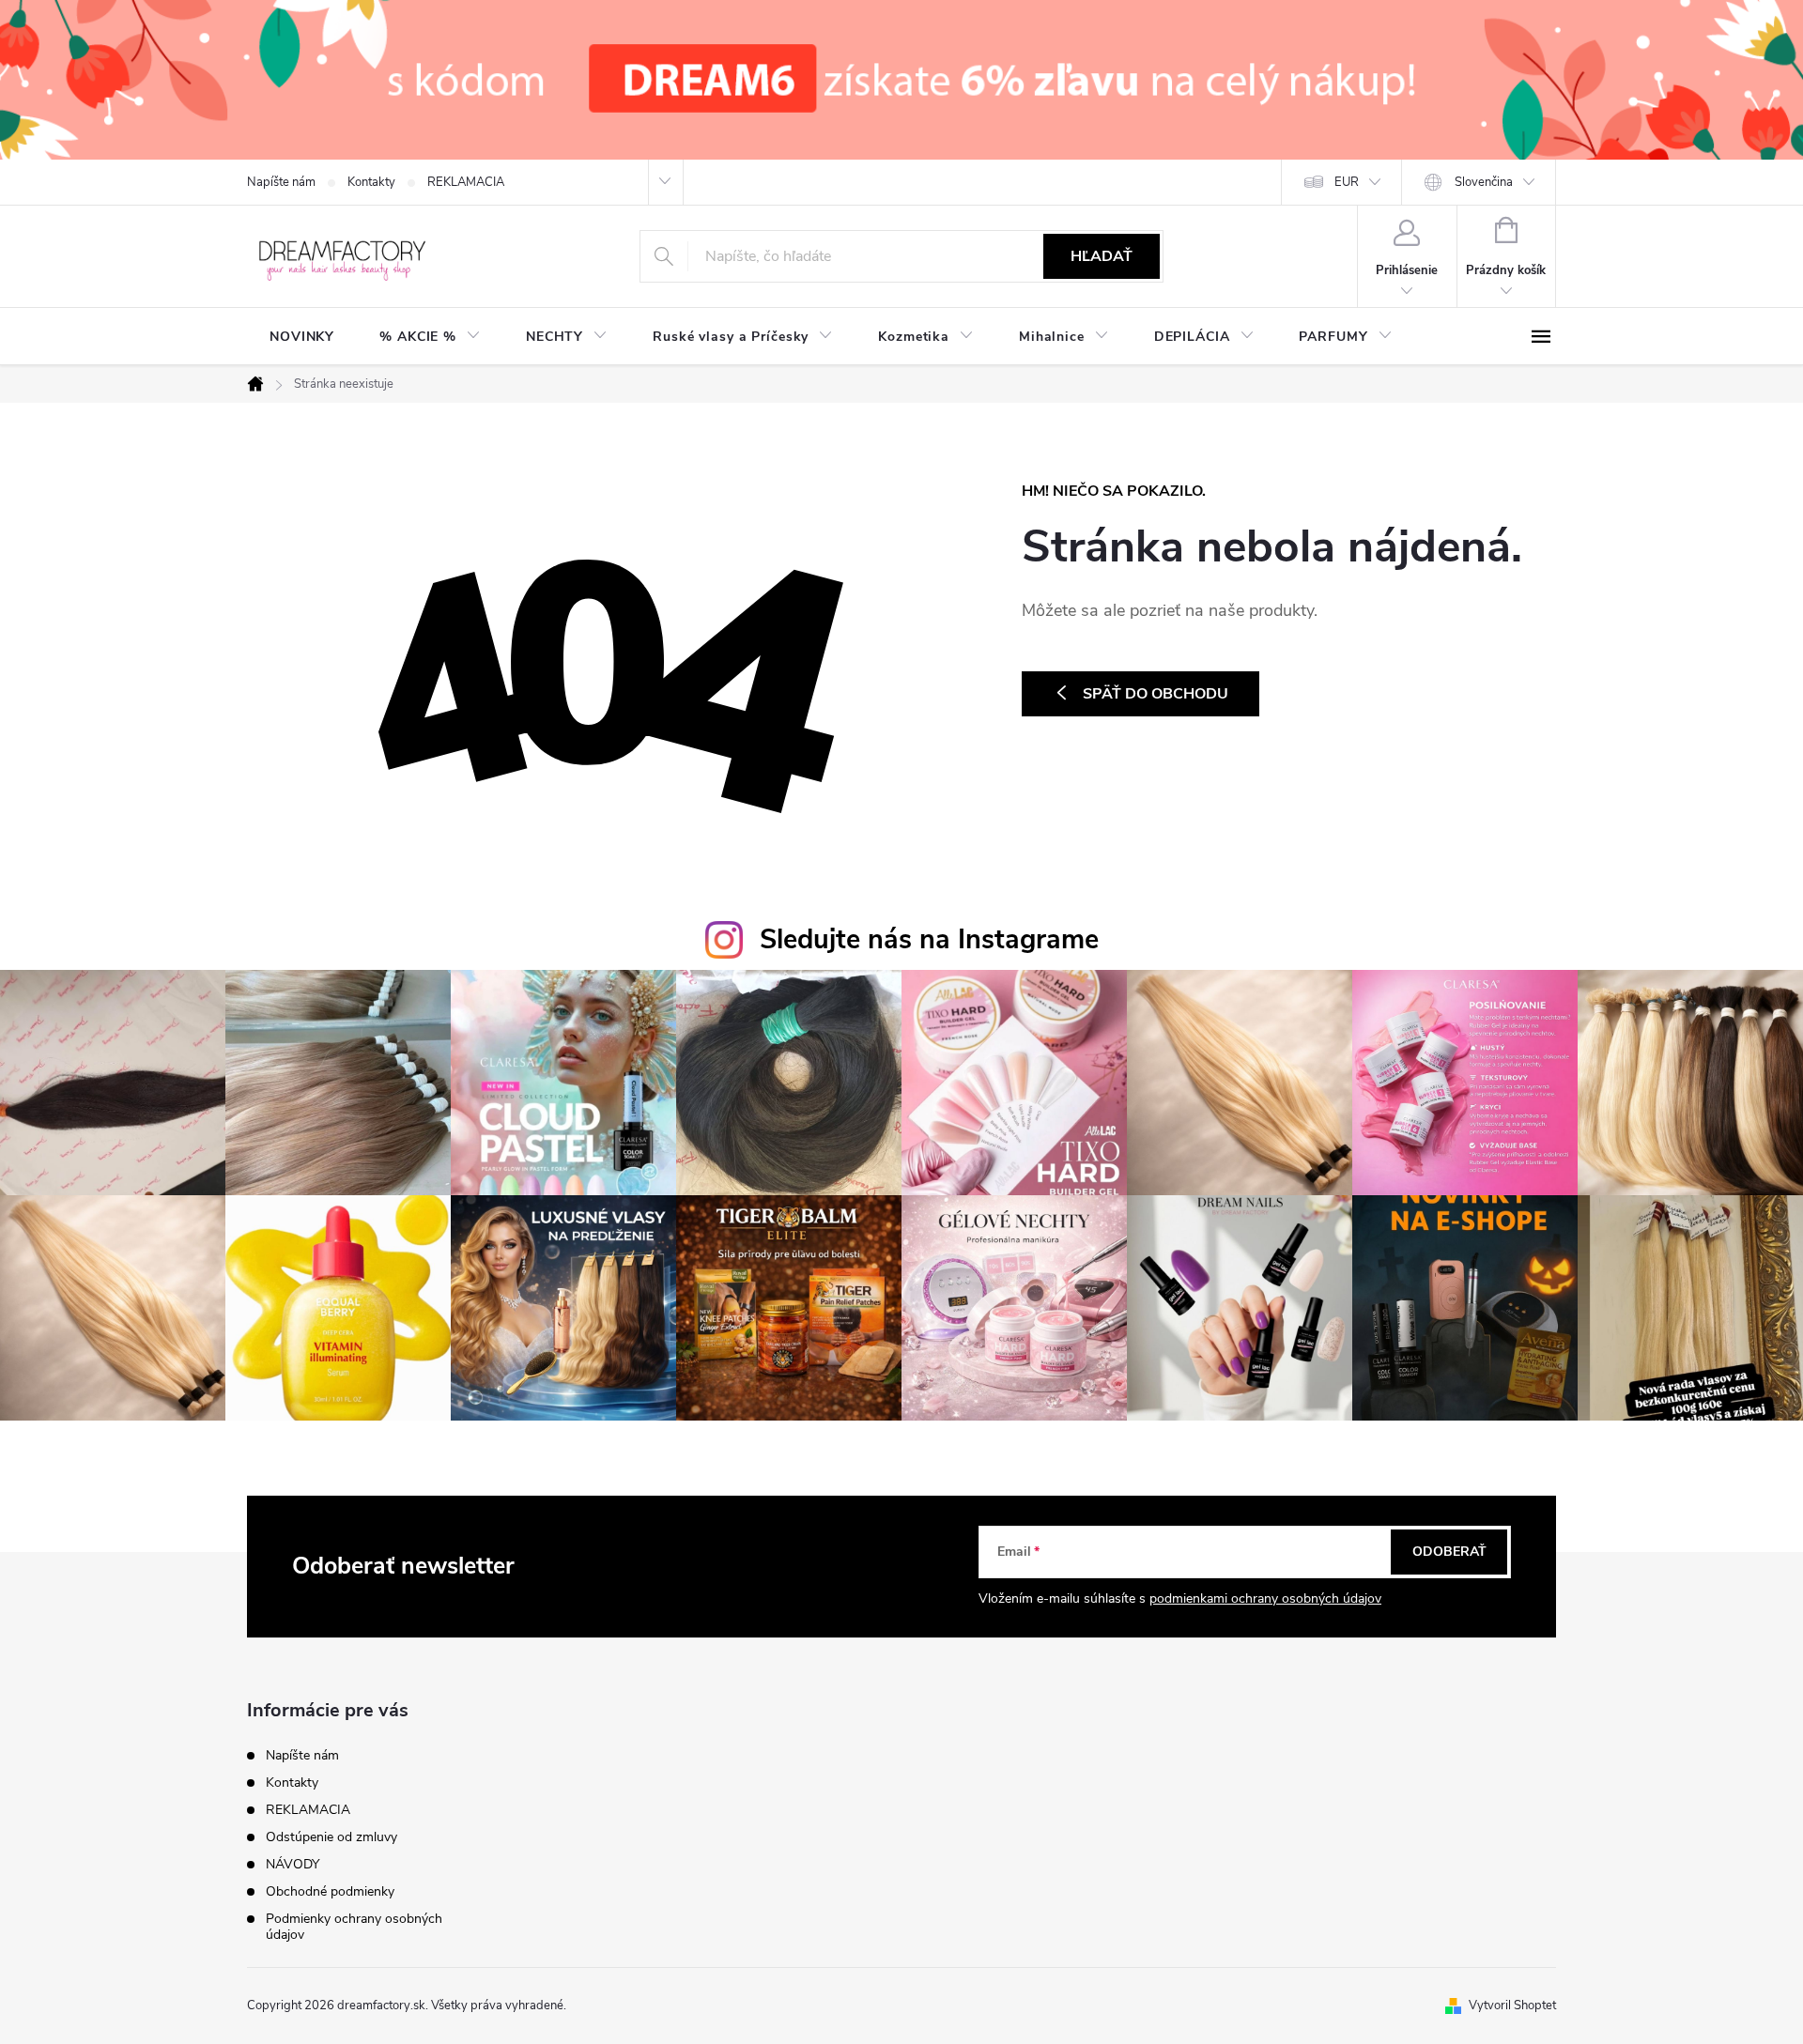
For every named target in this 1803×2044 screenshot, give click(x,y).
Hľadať (1102, 256)
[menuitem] (302, 337)
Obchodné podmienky (330, 1891)
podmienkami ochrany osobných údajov (1265, 1598)
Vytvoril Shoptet (1512, 2006)
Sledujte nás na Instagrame (929, 939)
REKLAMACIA (466, 182)
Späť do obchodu (1156, 694)
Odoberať (1449, 1552)
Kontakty (371, 182)
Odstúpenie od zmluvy (331, 1837)
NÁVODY (293, 1864)
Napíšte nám (281, 182)
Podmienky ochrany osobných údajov (354, 1927)
